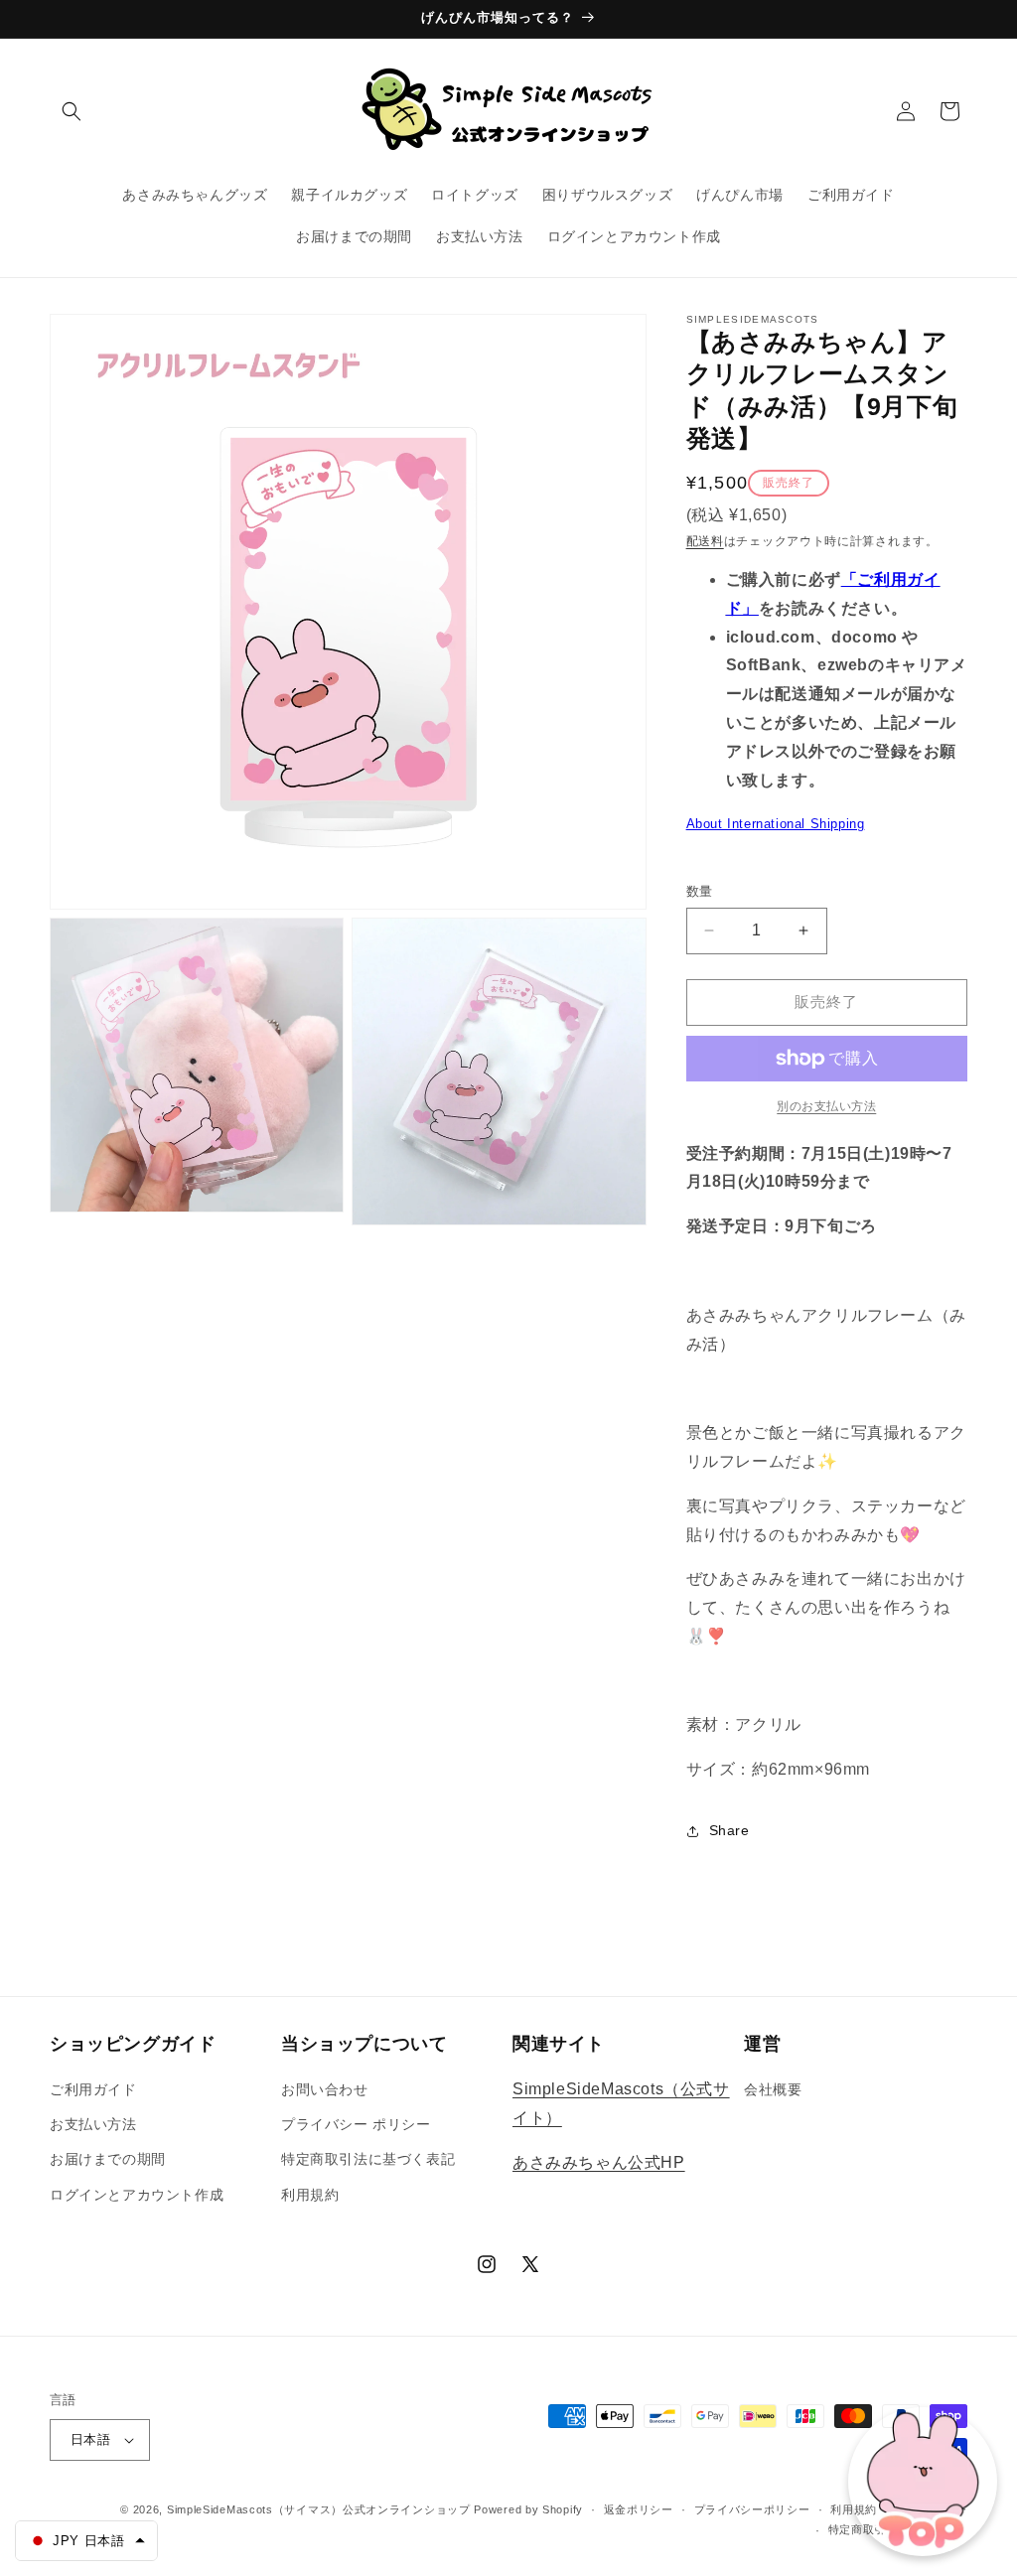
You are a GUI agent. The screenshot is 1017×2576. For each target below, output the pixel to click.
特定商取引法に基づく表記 (368, 2159)
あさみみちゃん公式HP (599, 2162)
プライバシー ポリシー (356, 2124)
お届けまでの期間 (108, 2159)
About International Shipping (776, 824)
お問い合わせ (325, 2089)
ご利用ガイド (93, 2089)
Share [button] (729, 1830)
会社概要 (773, 2089)
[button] (72, 111)
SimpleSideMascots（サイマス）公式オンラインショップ (319, 2509)
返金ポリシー (639, 2509)
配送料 (705, 541)
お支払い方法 (93, 2124)
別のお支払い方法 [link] (826, 1106)
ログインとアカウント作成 (137, 2195)
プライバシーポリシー (752, 2509)
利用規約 (310, 2195)
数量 (700, 891)
